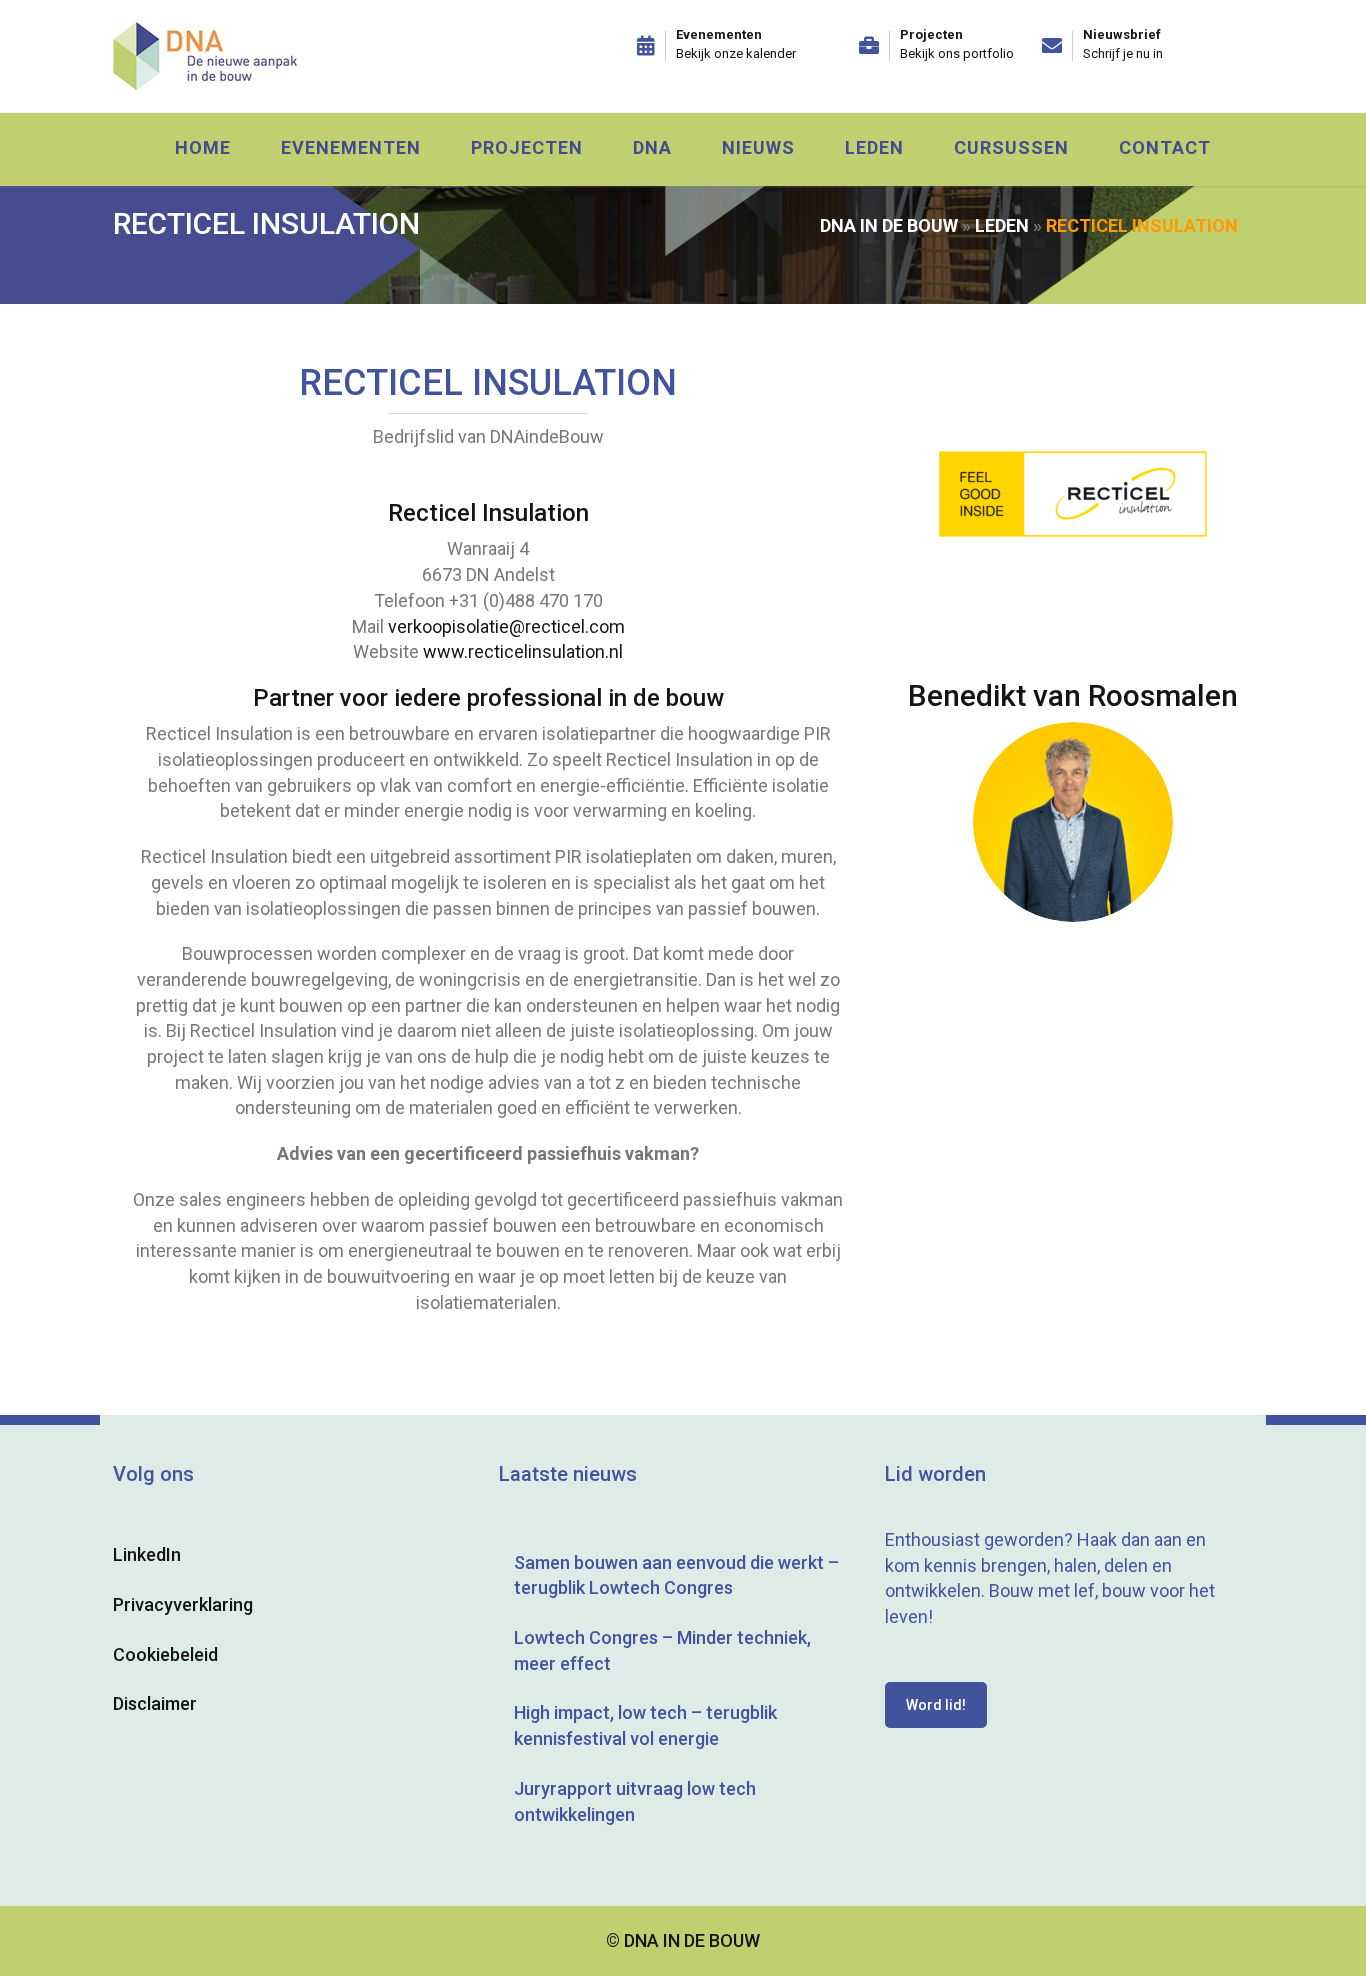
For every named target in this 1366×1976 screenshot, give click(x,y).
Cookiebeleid (165, 1654)
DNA (652, 147)
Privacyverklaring (183, 1604)
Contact (1165, 147)
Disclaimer (155, 1703)
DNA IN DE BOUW (889, 225)
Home (203, 147)
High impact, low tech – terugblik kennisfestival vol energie (645, 1725)
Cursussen (1011, 147)
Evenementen (351, 147)
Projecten (527, 147)
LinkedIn (147, 1554)
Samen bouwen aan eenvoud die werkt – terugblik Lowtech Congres (676, 1575)
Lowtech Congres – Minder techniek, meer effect (662, 1650)
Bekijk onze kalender (736, 53)
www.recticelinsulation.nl (523, 651)
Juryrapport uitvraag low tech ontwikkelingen (635, 1801)
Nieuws (758, 147)
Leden (874, 147)
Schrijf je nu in (1123, 53)
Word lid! (936, 1705)
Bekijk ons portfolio (957, 53)
